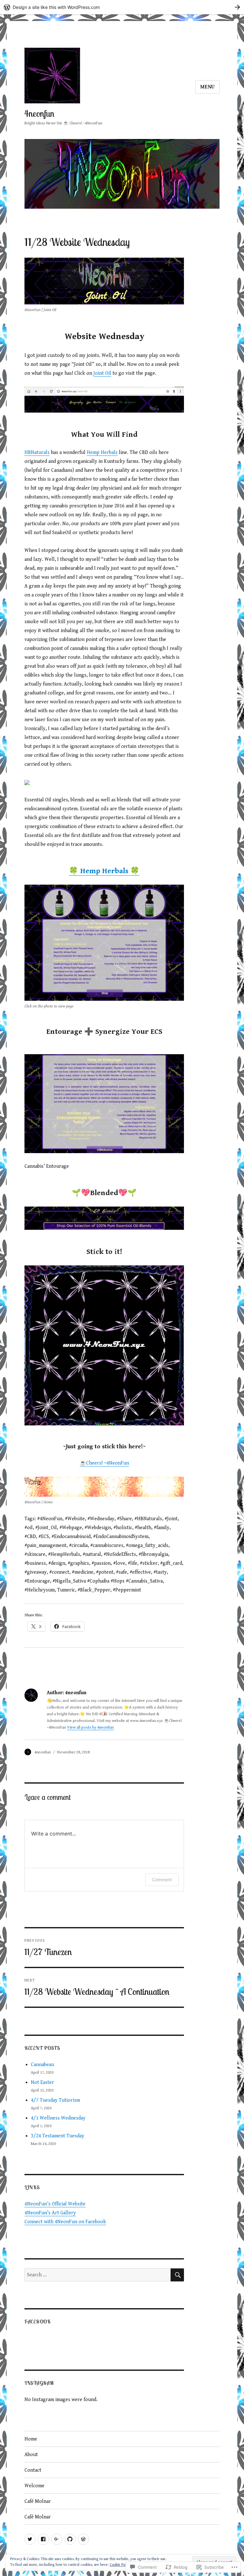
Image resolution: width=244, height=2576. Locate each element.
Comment (162, 1880)
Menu (207, 87)
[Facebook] (43, 2539)
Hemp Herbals (102, 453)
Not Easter (42, 2082)
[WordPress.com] (83, 2539)
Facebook (38, 2322)
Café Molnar (38, 2501)
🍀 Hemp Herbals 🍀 (104, 871)
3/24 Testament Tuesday (58, 2136)
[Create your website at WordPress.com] (122, 7)
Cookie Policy (120, 2565)
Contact (33, 2470)
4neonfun (39, 113)
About (31, 2455)
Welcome (34, 2486)
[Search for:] (98, 2275)
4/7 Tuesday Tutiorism (55, 2100)
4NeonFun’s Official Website (55, 2204)
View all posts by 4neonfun (90, 1727)
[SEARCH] (177, 2275)
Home (31, 2439)
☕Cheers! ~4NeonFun (104, 1463)
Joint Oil (102, 373)
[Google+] (57, 2539)
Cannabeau (42, 2065)
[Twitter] (30, 2539)
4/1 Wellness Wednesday (58, 2118)
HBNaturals (37, 453)
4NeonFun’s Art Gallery (50, 2213)
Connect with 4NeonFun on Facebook (65, 2222)
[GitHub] (70, 2539)
